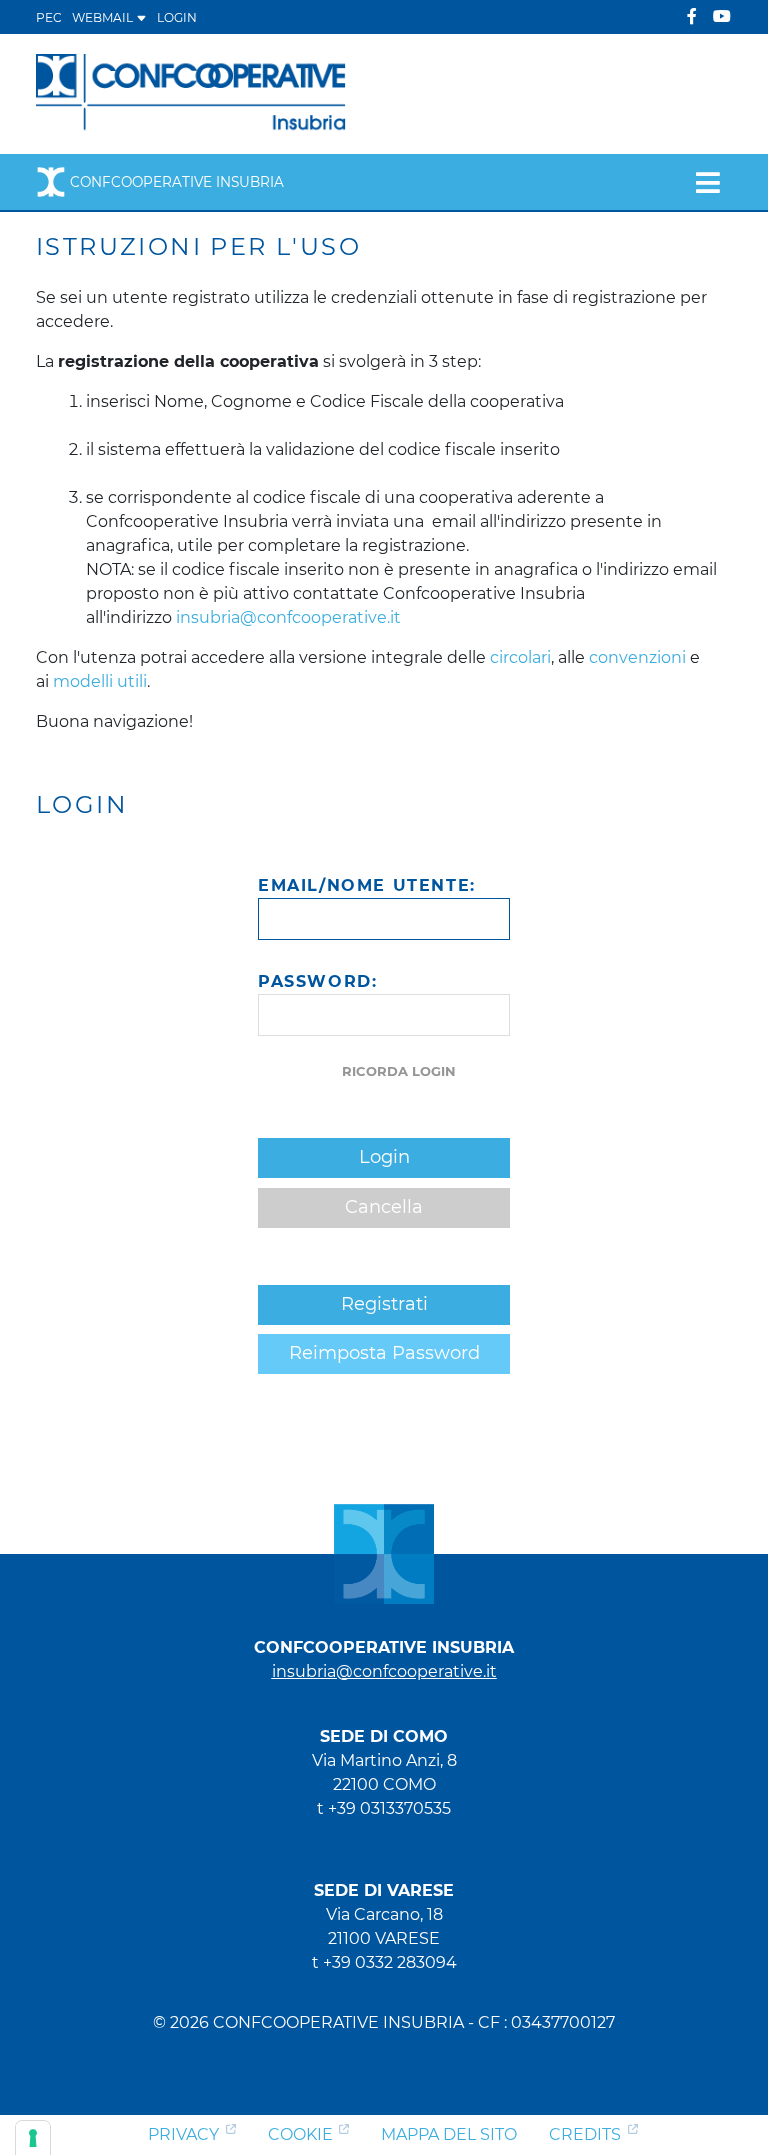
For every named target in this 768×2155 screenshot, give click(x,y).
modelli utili (100, 681)
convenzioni (637, 657)
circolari (520, 657)
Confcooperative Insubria (177, 182)
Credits (585, 2134)
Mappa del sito (449, 2134)
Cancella (384, 1207)
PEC (49, 17)
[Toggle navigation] (707, 182)
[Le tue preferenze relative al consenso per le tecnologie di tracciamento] (33, 2138)
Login (177, 17)
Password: (317, 981)
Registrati (384, 1304)
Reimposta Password (384, 1353)
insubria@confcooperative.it (288, 617)
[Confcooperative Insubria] (191, 92)
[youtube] (722, 16)
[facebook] (692, 16)
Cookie (300, 2134)
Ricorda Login (399, 1071)
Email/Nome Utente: (367, 885)
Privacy (183, 2134)
